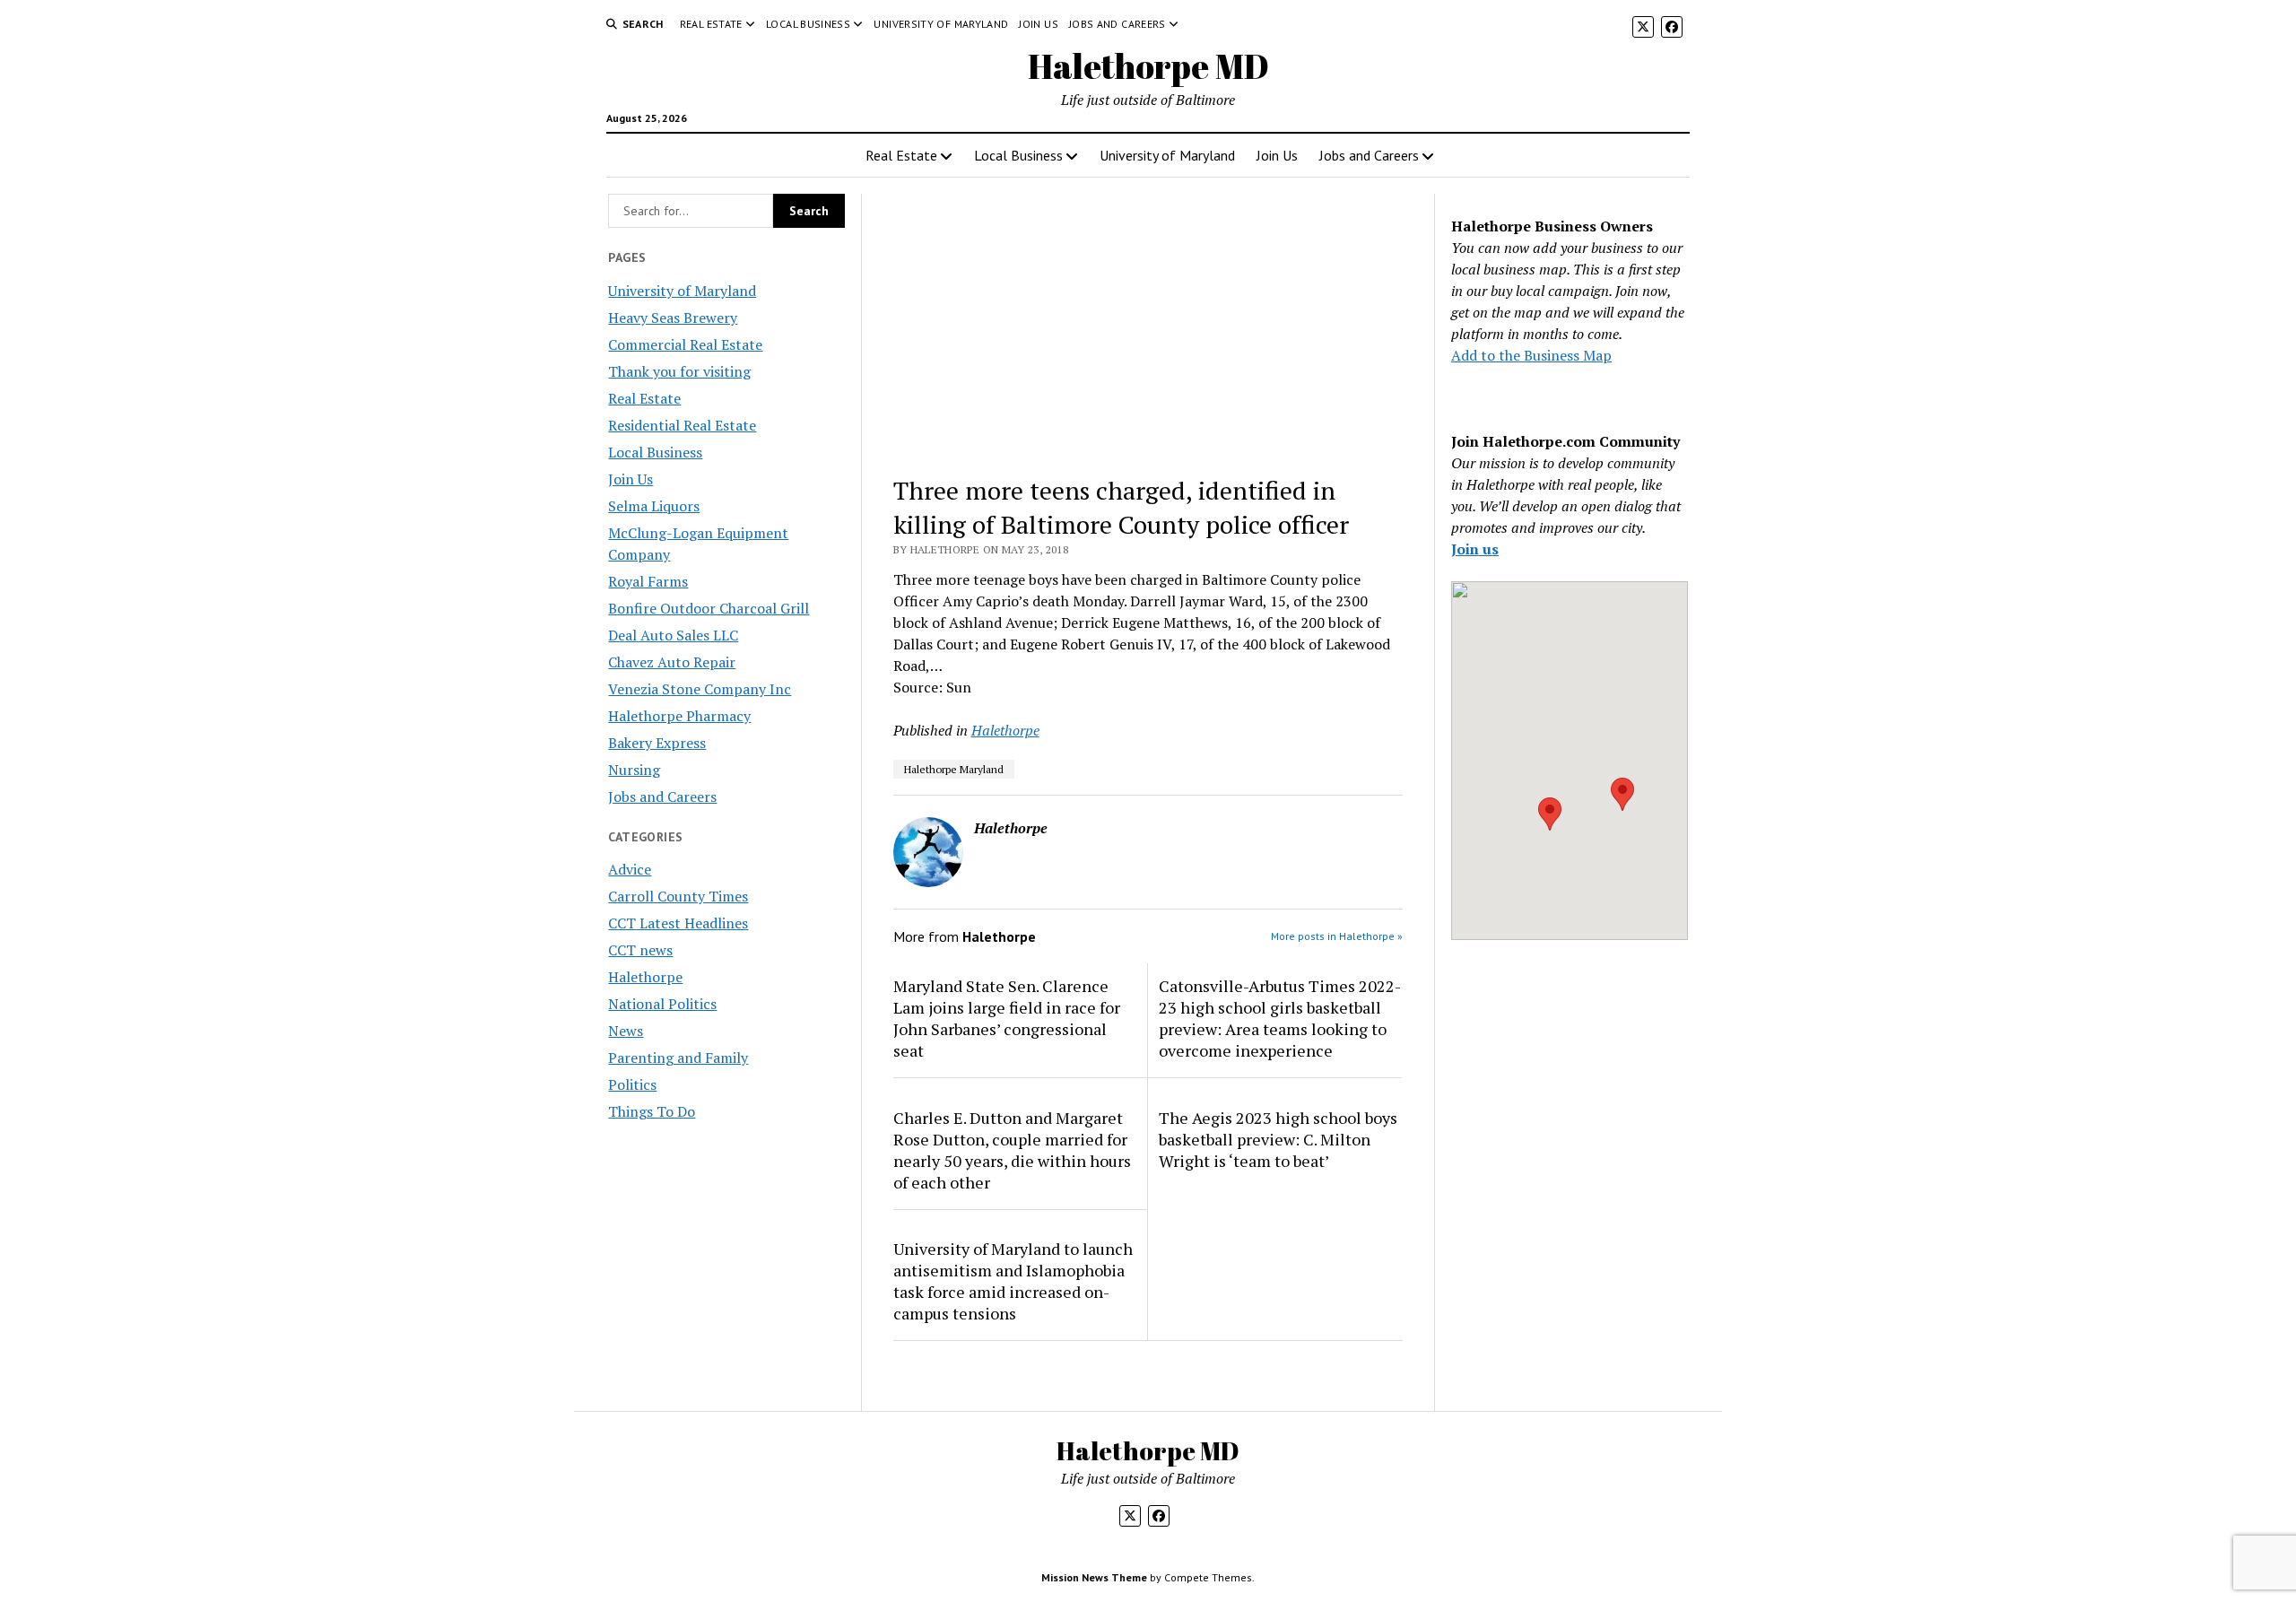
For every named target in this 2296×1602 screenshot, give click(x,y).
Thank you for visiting (679, 371)
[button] (1550, 814)
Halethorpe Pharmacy (679, 716)
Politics (632, 1084)
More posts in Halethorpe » (1337, 936)
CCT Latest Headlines (678, 923)
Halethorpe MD (1148, 66)
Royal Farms (648, 581)
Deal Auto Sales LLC (673, 635)
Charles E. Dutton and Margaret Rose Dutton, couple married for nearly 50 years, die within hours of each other (1012, 1150)
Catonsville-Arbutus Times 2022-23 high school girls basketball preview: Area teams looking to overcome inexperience (1280, 1018)
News (626, 1031)
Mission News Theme (1094, 1577)
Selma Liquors (654, 506)
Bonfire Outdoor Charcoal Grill (709, 608)
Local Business (808, 24)
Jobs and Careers (1118, 24)
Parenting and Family (678, 1058)
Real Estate (711, 24)
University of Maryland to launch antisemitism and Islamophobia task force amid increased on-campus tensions (1013, 1281)
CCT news (640, 950)
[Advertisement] (1148, 326)
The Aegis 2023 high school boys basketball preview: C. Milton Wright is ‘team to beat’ (1278, 1139)
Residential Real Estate (682, 425)
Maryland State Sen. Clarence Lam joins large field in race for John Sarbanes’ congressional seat (1007, 1018)
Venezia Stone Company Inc (700, 689)
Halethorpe (645, 977)
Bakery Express (657, 743)
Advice (630, 869)
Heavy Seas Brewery (673, 318)
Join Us (1039, 24)
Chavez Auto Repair (672, 662)
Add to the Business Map (1531, 355)
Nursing (634, 770)
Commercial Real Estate (685, 344)
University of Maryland (941, 24)
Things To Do (652, 1111)
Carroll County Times (678, 896)
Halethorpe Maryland (954, 769)
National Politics (662, 1004)
